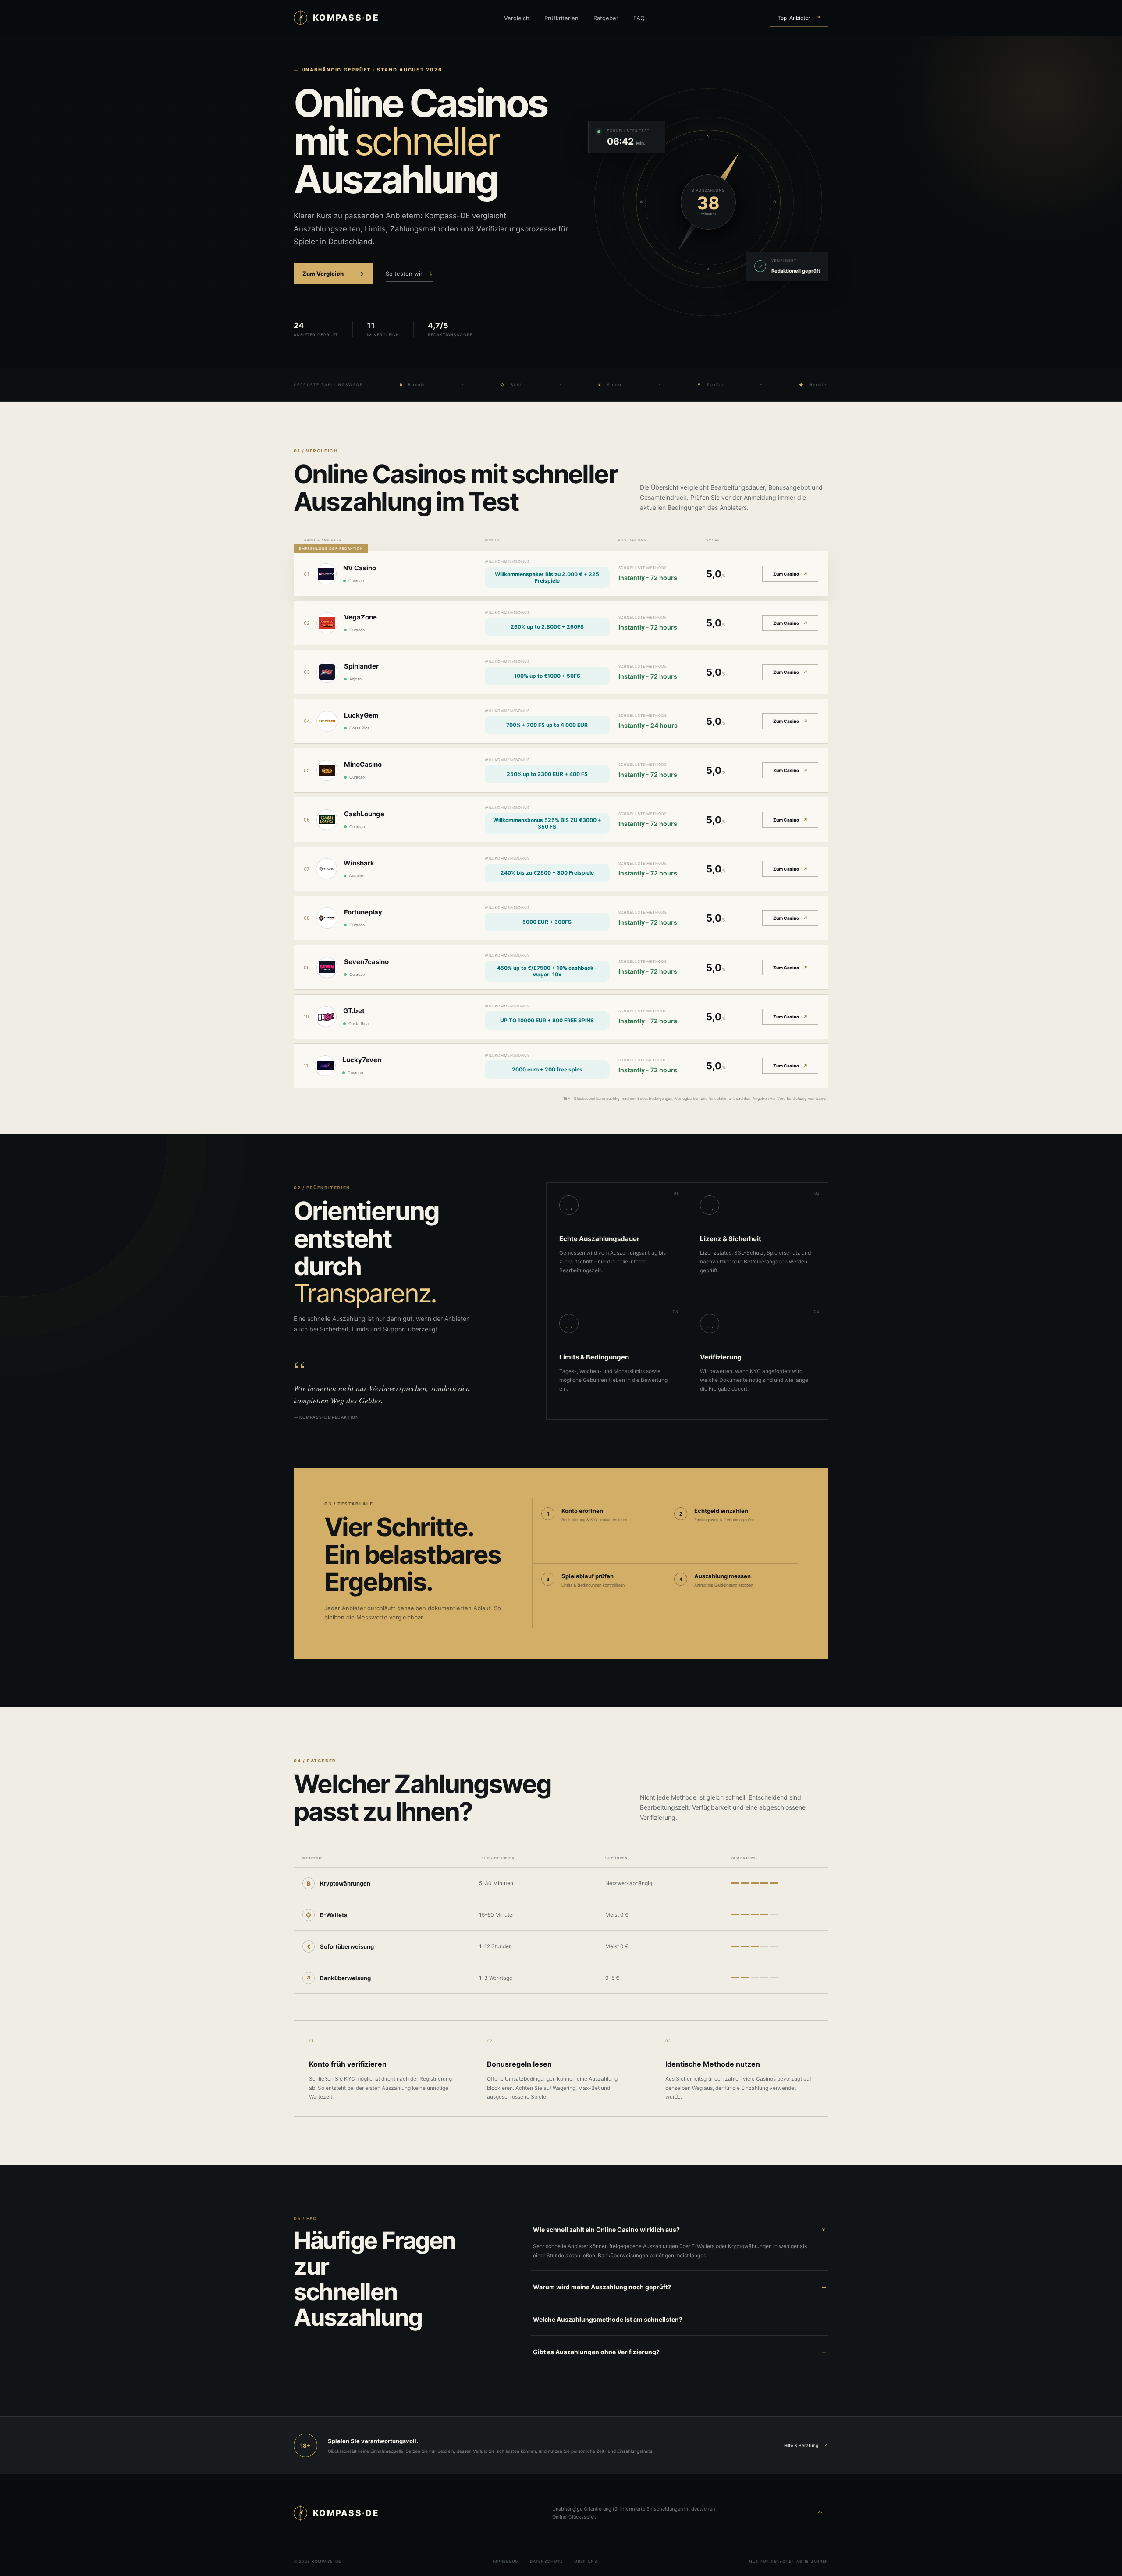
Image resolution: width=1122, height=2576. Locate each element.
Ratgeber (606, 18)
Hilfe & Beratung (806, 2445)
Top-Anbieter (799, 18)
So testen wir (410, 274)
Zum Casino (790, 574)
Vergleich (517, 18)
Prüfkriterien (561, 18)
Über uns (586, 2561)
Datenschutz (547, 2561)
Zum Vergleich (333, 274)
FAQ (639, 18)
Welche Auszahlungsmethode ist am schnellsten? (680, 2319)
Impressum (506, 2561)
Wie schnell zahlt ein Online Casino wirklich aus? (680, 2229)
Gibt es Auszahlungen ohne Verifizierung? (680, 2352)
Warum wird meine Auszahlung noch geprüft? (680, 2287)
